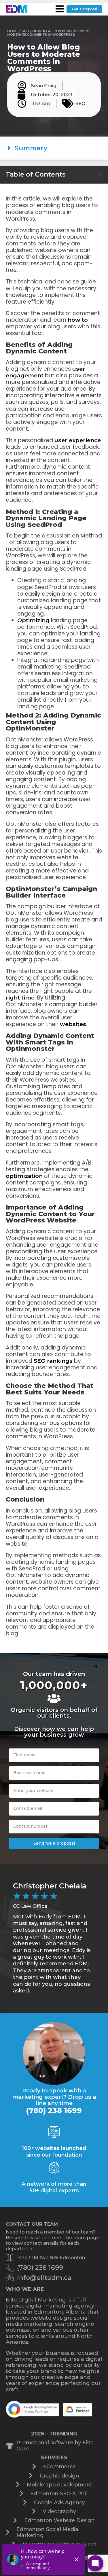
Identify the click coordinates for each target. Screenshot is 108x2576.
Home (13, 31)
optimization (24, 1176)
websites (73, 1024)
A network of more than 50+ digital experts (54, 2187)
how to (78, 320)
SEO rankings (53, 1361)
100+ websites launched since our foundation (54, 2151)
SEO (25, 31)
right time (20, 998)
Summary (31, 148)
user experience (78, 440)
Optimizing (33, 620)
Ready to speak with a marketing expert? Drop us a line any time (54, 2097)
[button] (54, 148)
